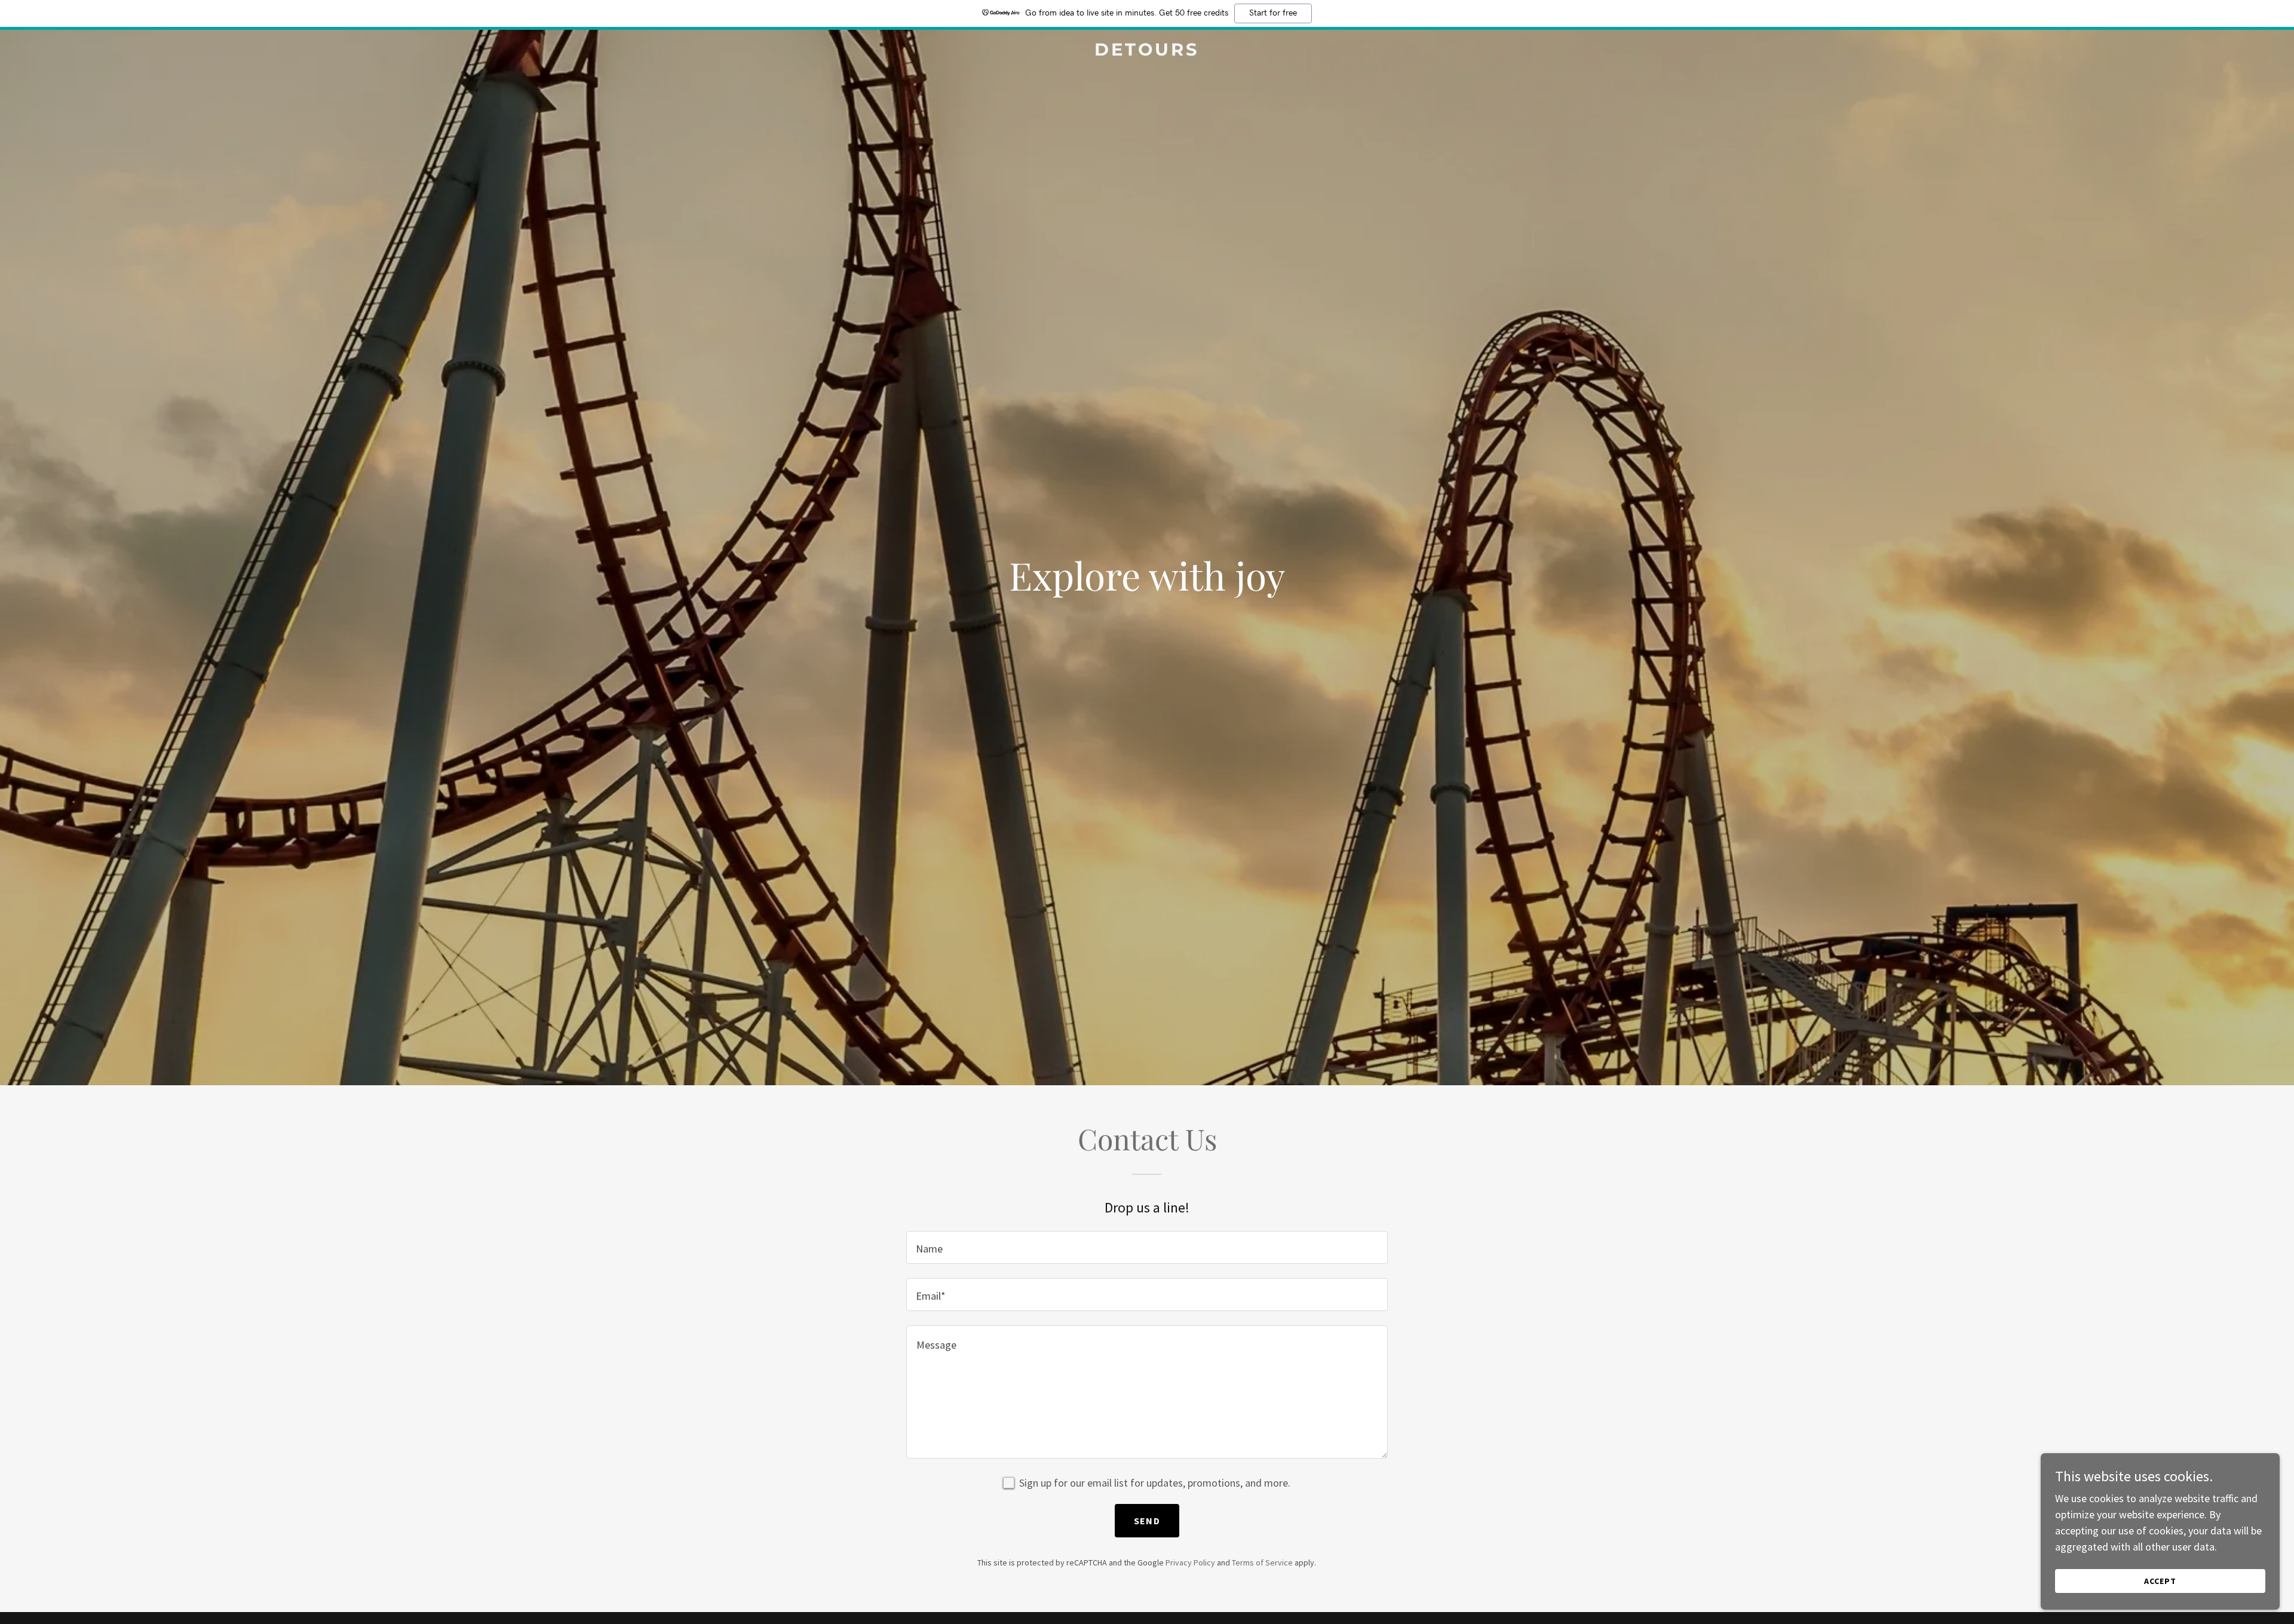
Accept (2160, 1581)
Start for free (1273, 13)
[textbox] (1147, 1247)
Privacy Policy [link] (1190, 1562)
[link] (1147, 52)
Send (1147, 1521)
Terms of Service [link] (1262, 1562)
